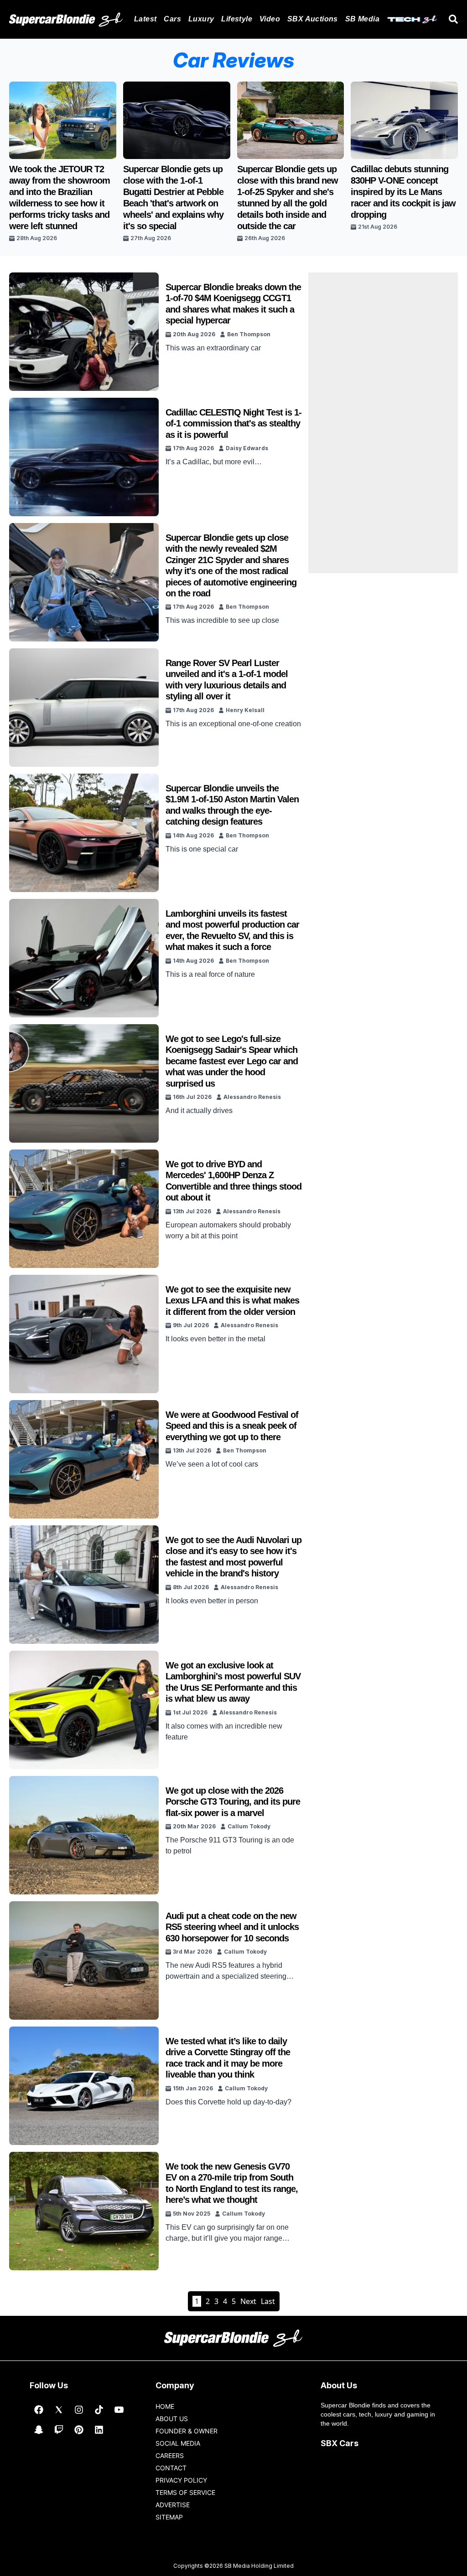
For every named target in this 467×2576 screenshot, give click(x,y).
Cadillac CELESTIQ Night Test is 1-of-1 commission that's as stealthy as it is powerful (233, 423)
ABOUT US (172, 2419)
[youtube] (119, 2410)
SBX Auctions (313, 19)
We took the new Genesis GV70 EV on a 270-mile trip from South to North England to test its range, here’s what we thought (232, 2183)
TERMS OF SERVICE (185, 2492)
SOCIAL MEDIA (178, 2443)
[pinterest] (79, 2430)
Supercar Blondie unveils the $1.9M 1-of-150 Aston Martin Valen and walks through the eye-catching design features (232, 805)
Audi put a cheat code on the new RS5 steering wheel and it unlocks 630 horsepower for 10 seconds (232, 1927)
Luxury (201, 19)
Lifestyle (237, 19)
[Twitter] (59, 2410)
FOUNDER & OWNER (187, 2431)
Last (268, 2301)
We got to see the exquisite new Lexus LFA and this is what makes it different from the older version (232, 1301)
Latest (145, 19)
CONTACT (171, 2468)
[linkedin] (99, 2430)
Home (165, 2406)
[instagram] (79, 2410)
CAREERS (170, 2455)
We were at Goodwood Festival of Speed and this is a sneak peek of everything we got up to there (232, 1426)
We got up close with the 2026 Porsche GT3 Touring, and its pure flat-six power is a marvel (233, 1802)
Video (270, 19)
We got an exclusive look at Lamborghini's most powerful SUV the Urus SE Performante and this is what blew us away (233, 1682)
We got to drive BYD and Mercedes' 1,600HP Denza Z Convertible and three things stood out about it (233, 1181)
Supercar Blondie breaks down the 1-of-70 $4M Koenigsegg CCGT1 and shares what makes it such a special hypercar (233, 304)
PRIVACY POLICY (181, 2480)
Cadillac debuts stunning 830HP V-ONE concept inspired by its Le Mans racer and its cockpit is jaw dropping (403, 192)
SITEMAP (169, 2517)
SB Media (362, 19)
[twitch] (59, 2430)
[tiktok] (99, 2410)
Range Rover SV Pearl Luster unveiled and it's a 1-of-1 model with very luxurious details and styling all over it (227, 680)
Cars (172, 19)
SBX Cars (340, 2443)
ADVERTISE (173, 2505)
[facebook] (39, 2410)
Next (248, 2301)
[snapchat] (39, 2430)
